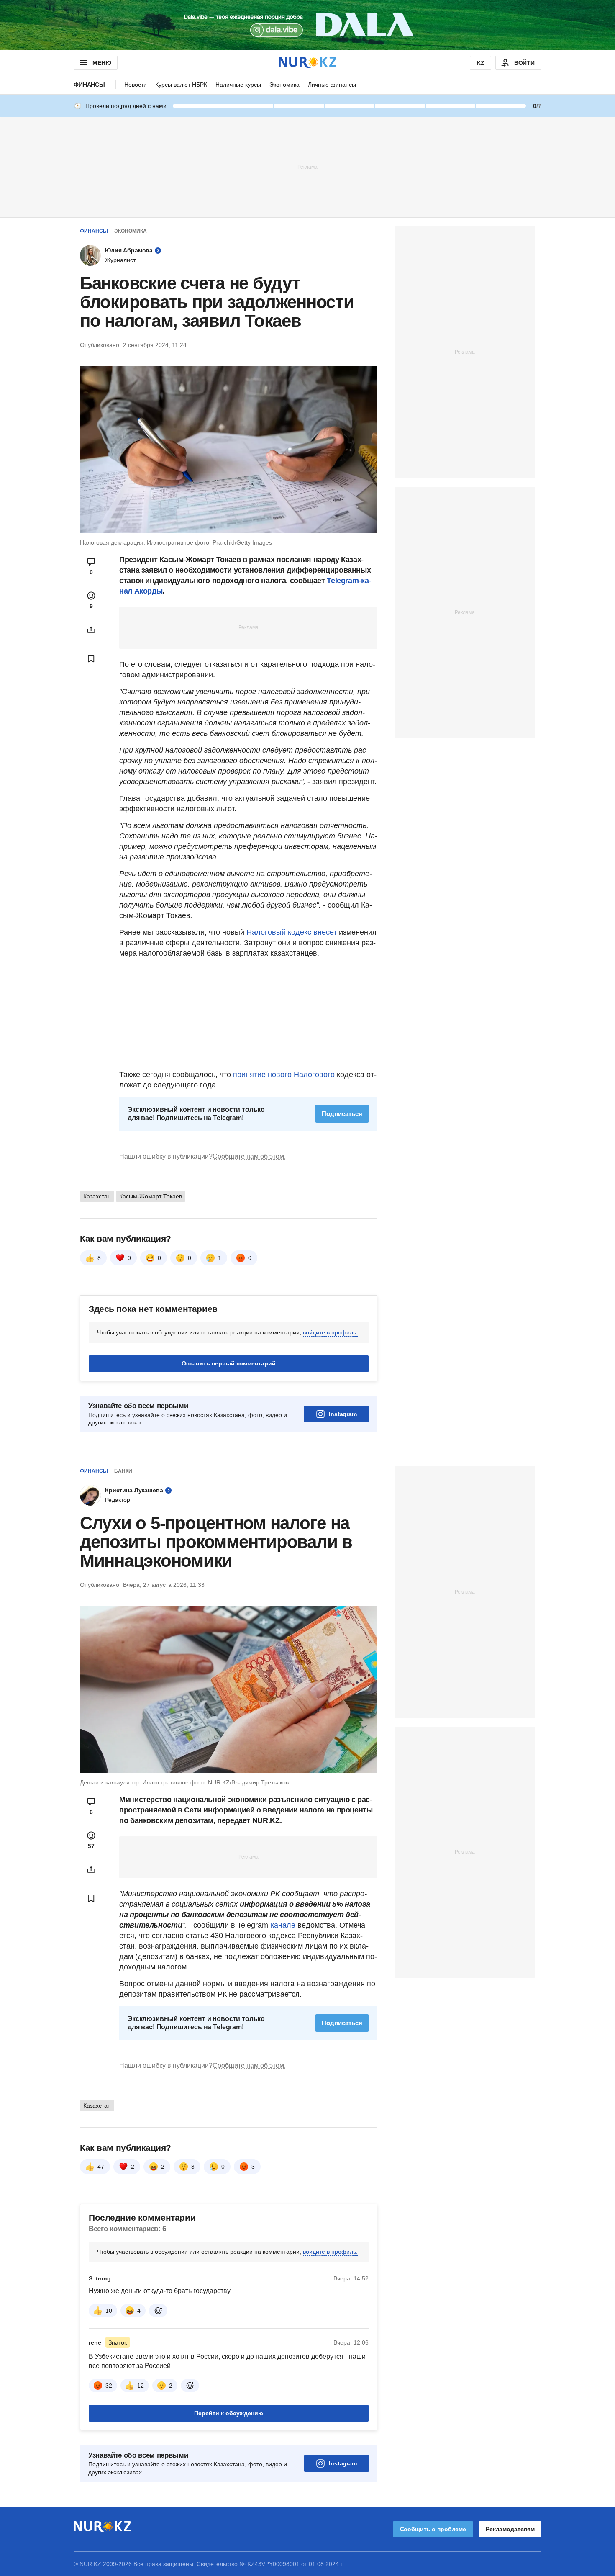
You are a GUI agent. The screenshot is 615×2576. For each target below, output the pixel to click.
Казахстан (97, 1196)
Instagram (343, 1414)
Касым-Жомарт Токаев (151, 1196)
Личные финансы (332, 85)
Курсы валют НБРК (181, 85)
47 (101, 2167)
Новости (136, 85)
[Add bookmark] (91, 658)
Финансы (89, 85)
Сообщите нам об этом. (249, 1156)
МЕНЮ (102, 63)
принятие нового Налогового (284, 1075)
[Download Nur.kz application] (307, 25)
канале (283, 1925)
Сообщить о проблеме (433, 2529)
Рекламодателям (510, 2529)
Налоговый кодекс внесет (292, 932)
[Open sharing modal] (91, 630)
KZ (480, 63)
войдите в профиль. (330, 1332)
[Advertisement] (307, 167)
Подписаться (342, 1114)
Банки (123, 1471)
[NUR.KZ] (307, 63)
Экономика (284, 85)
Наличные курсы (238, 85)
